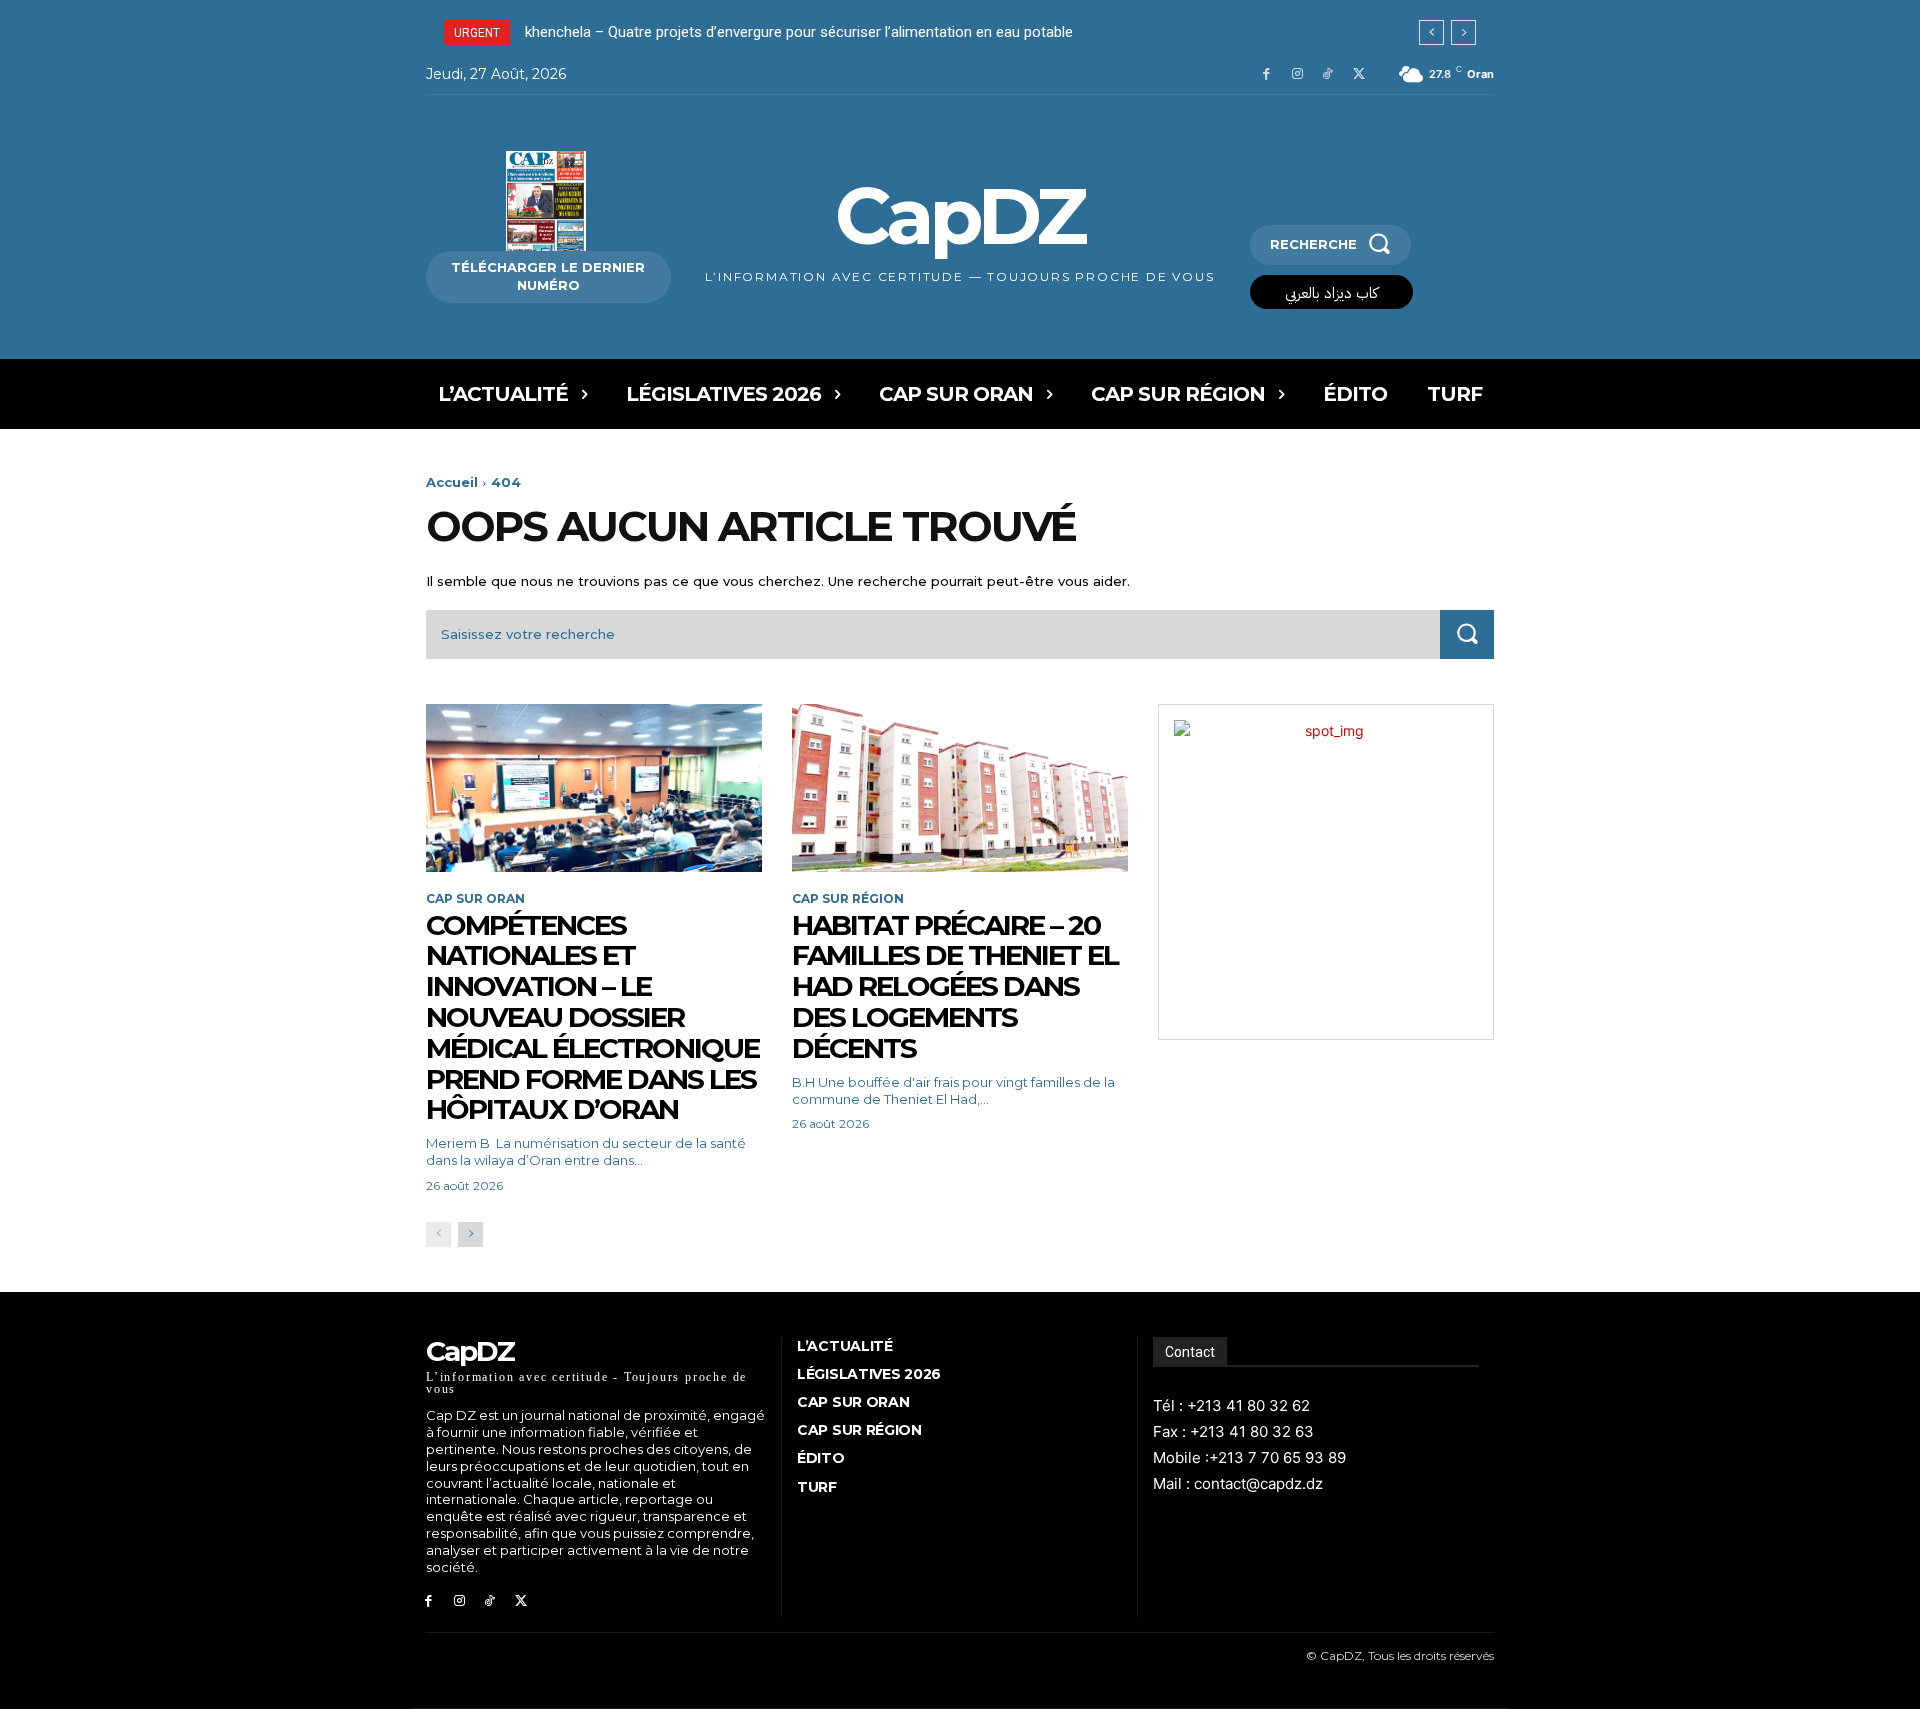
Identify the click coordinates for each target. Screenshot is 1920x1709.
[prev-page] (438, 1234)
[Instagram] (1297, 74)
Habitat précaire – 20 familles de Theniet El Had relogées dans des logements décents (955, 986)
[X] (1358, 74)
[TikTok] (1327, 74)
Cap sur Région (848, 899)
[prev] (1431, 32)
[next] (1463, 32)
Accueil (452, 482)
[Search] (1467, 634)
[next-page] (470, 1234)
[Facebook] (1266, 74)
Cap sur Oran (475, 899)
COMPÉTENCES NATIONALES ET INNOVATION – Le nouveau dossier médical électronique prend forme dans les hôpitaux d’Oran (592, 1017)
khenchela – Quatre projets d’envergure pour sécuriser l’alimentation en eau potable (799, 32)
